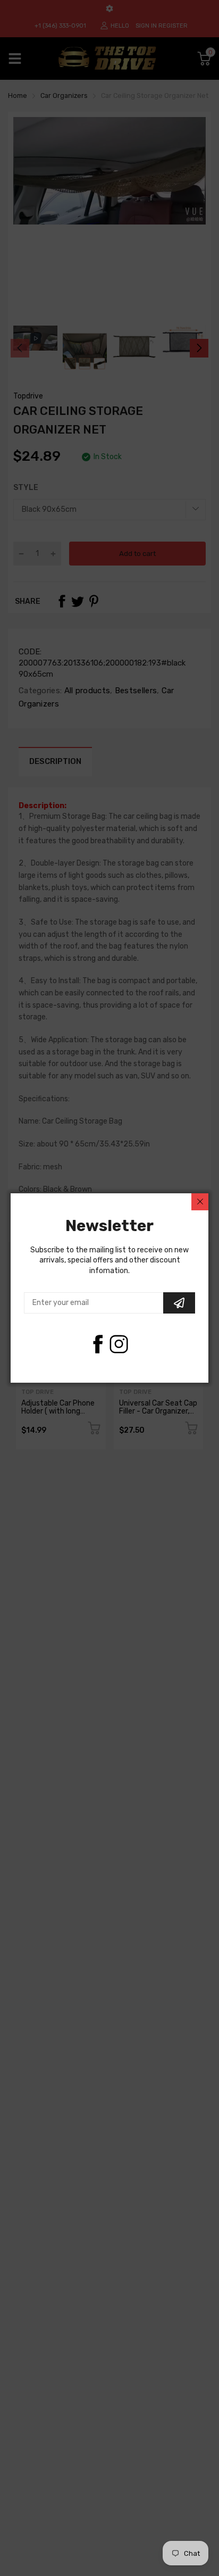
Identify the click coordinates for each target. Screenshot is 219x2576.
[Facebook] (98, 1344)
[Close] (200, 1202)
